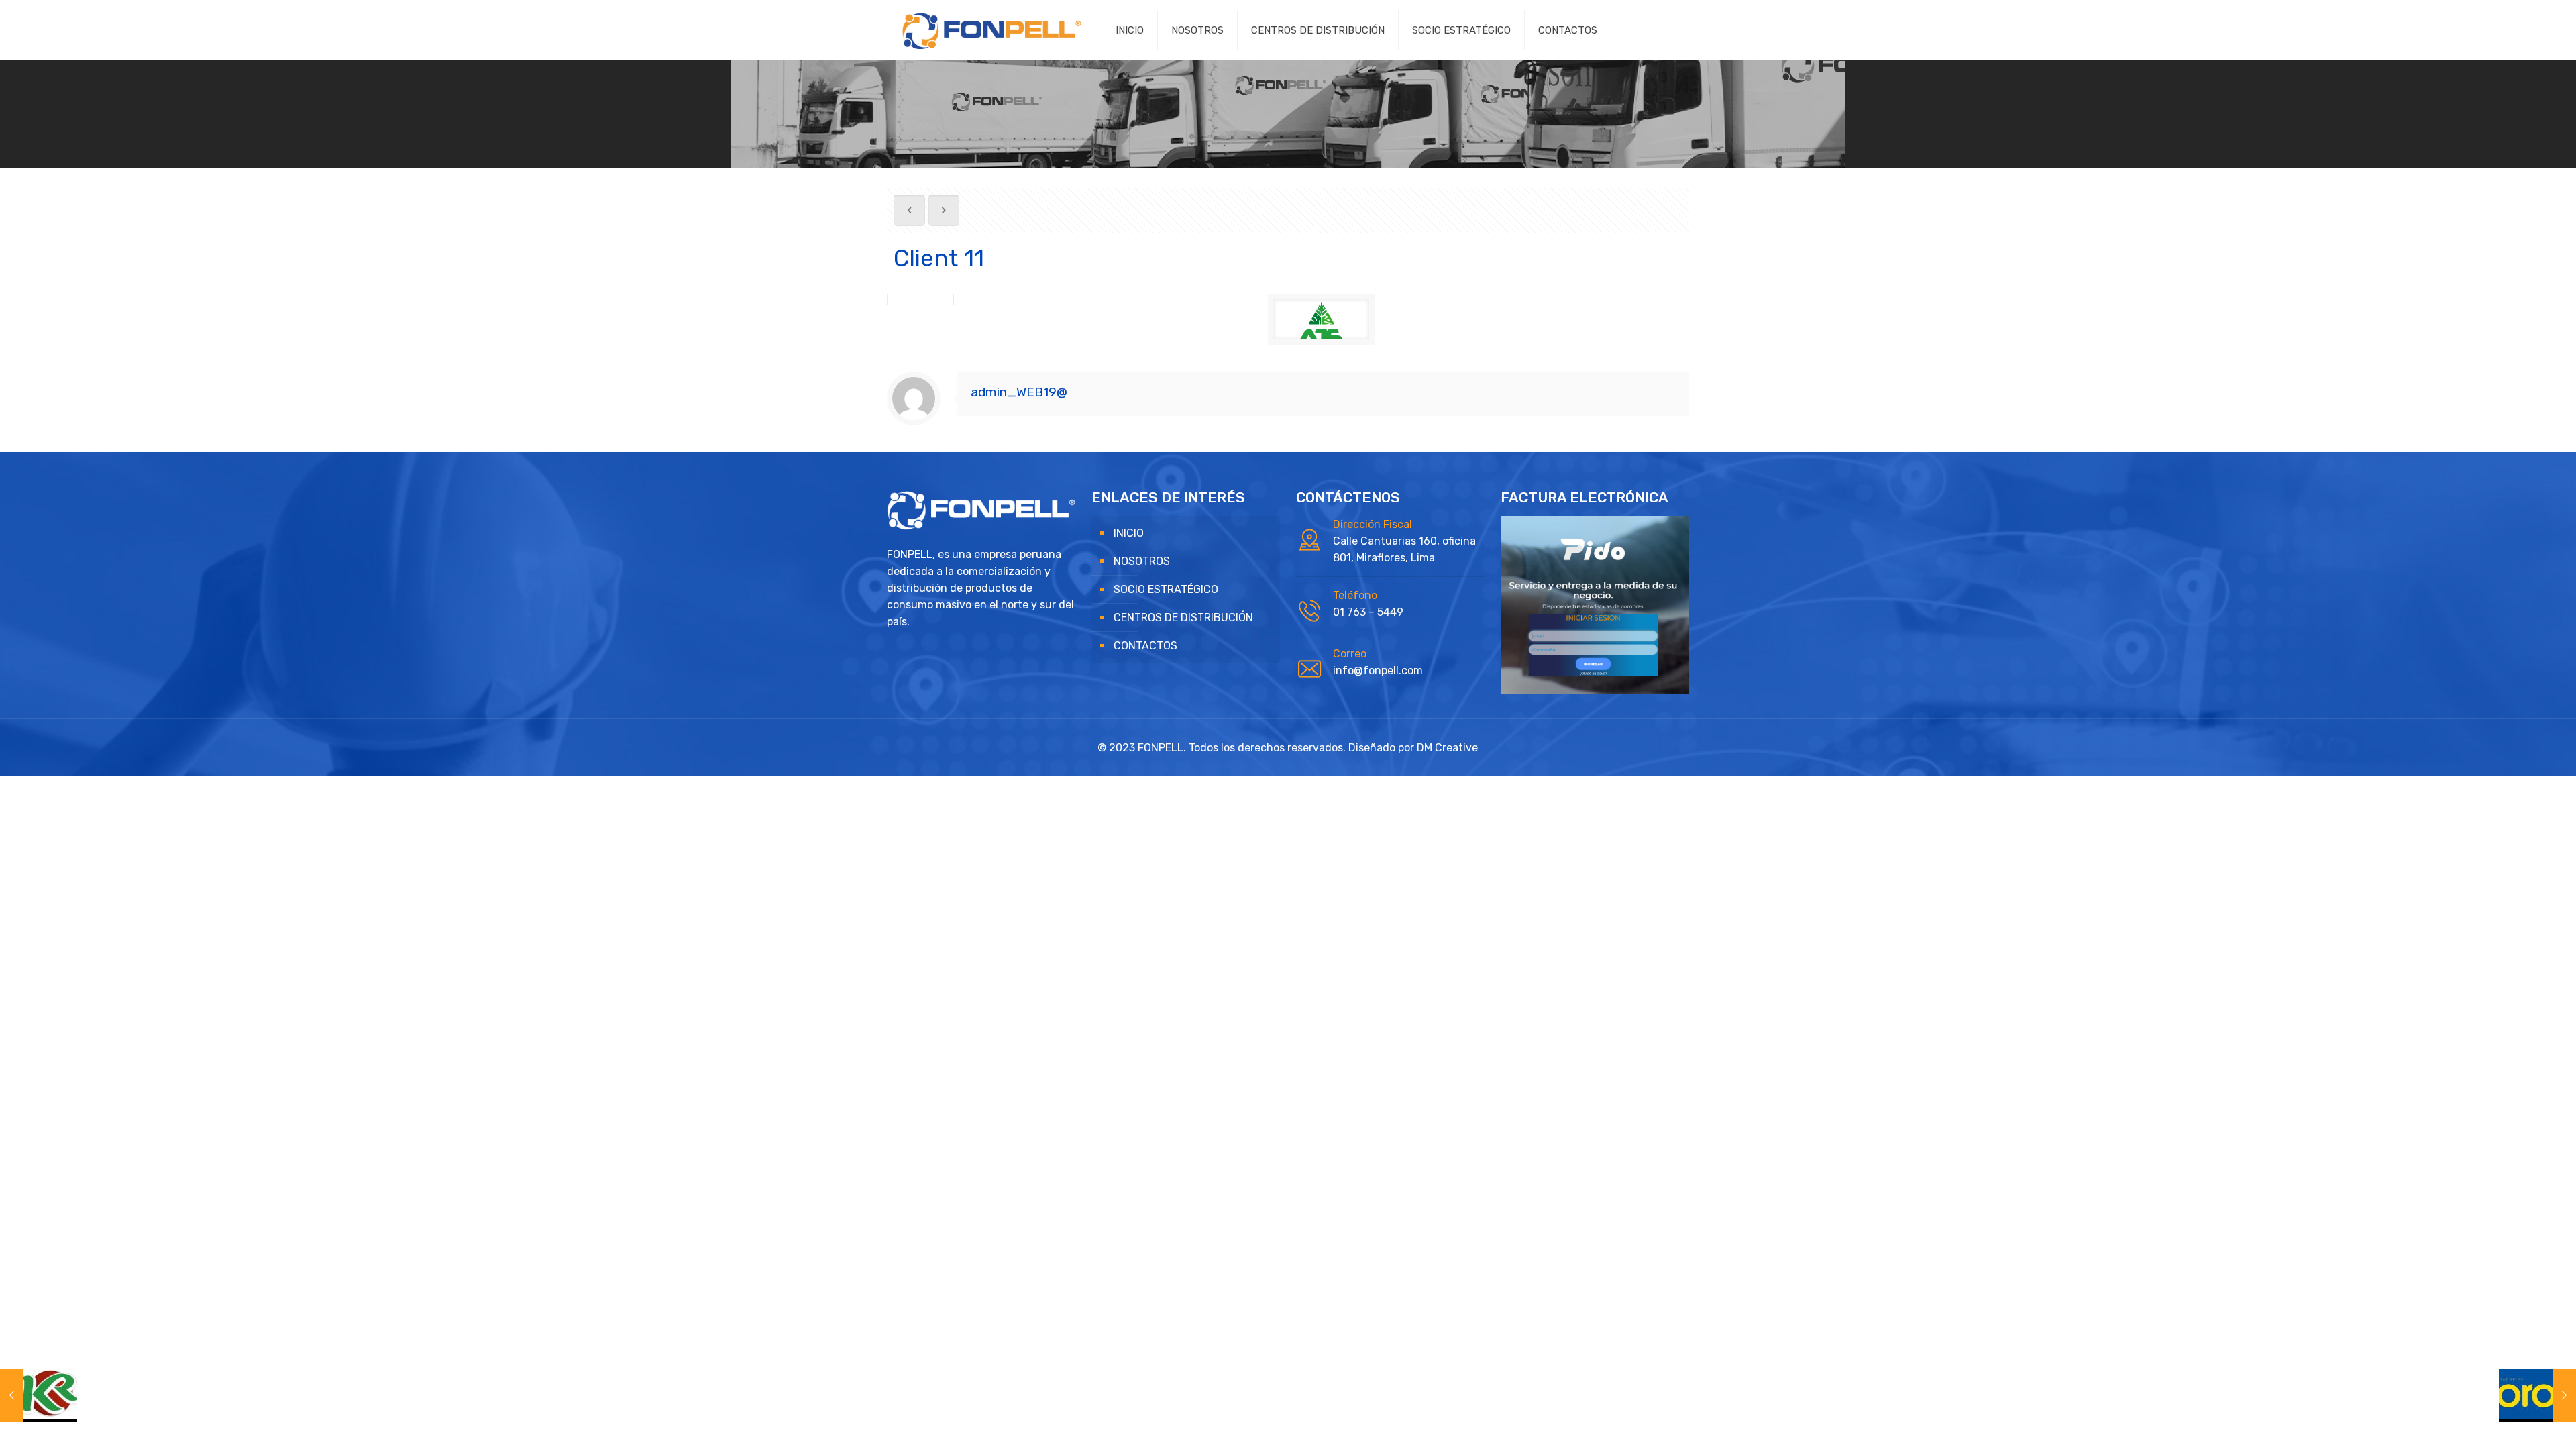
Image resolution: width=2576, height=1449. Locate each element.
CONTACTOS (1145, 646)
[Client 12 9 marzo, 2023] (2537, 1395)
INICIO (1129, 533)
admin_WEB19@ (1019, 392)
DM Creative (1447, 748)
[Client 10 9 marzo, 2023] (39, 1395)
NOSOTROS (1142, 561)
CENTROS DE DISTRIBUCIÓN (1183, 618)
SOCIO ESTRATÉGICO (1166, 589)
